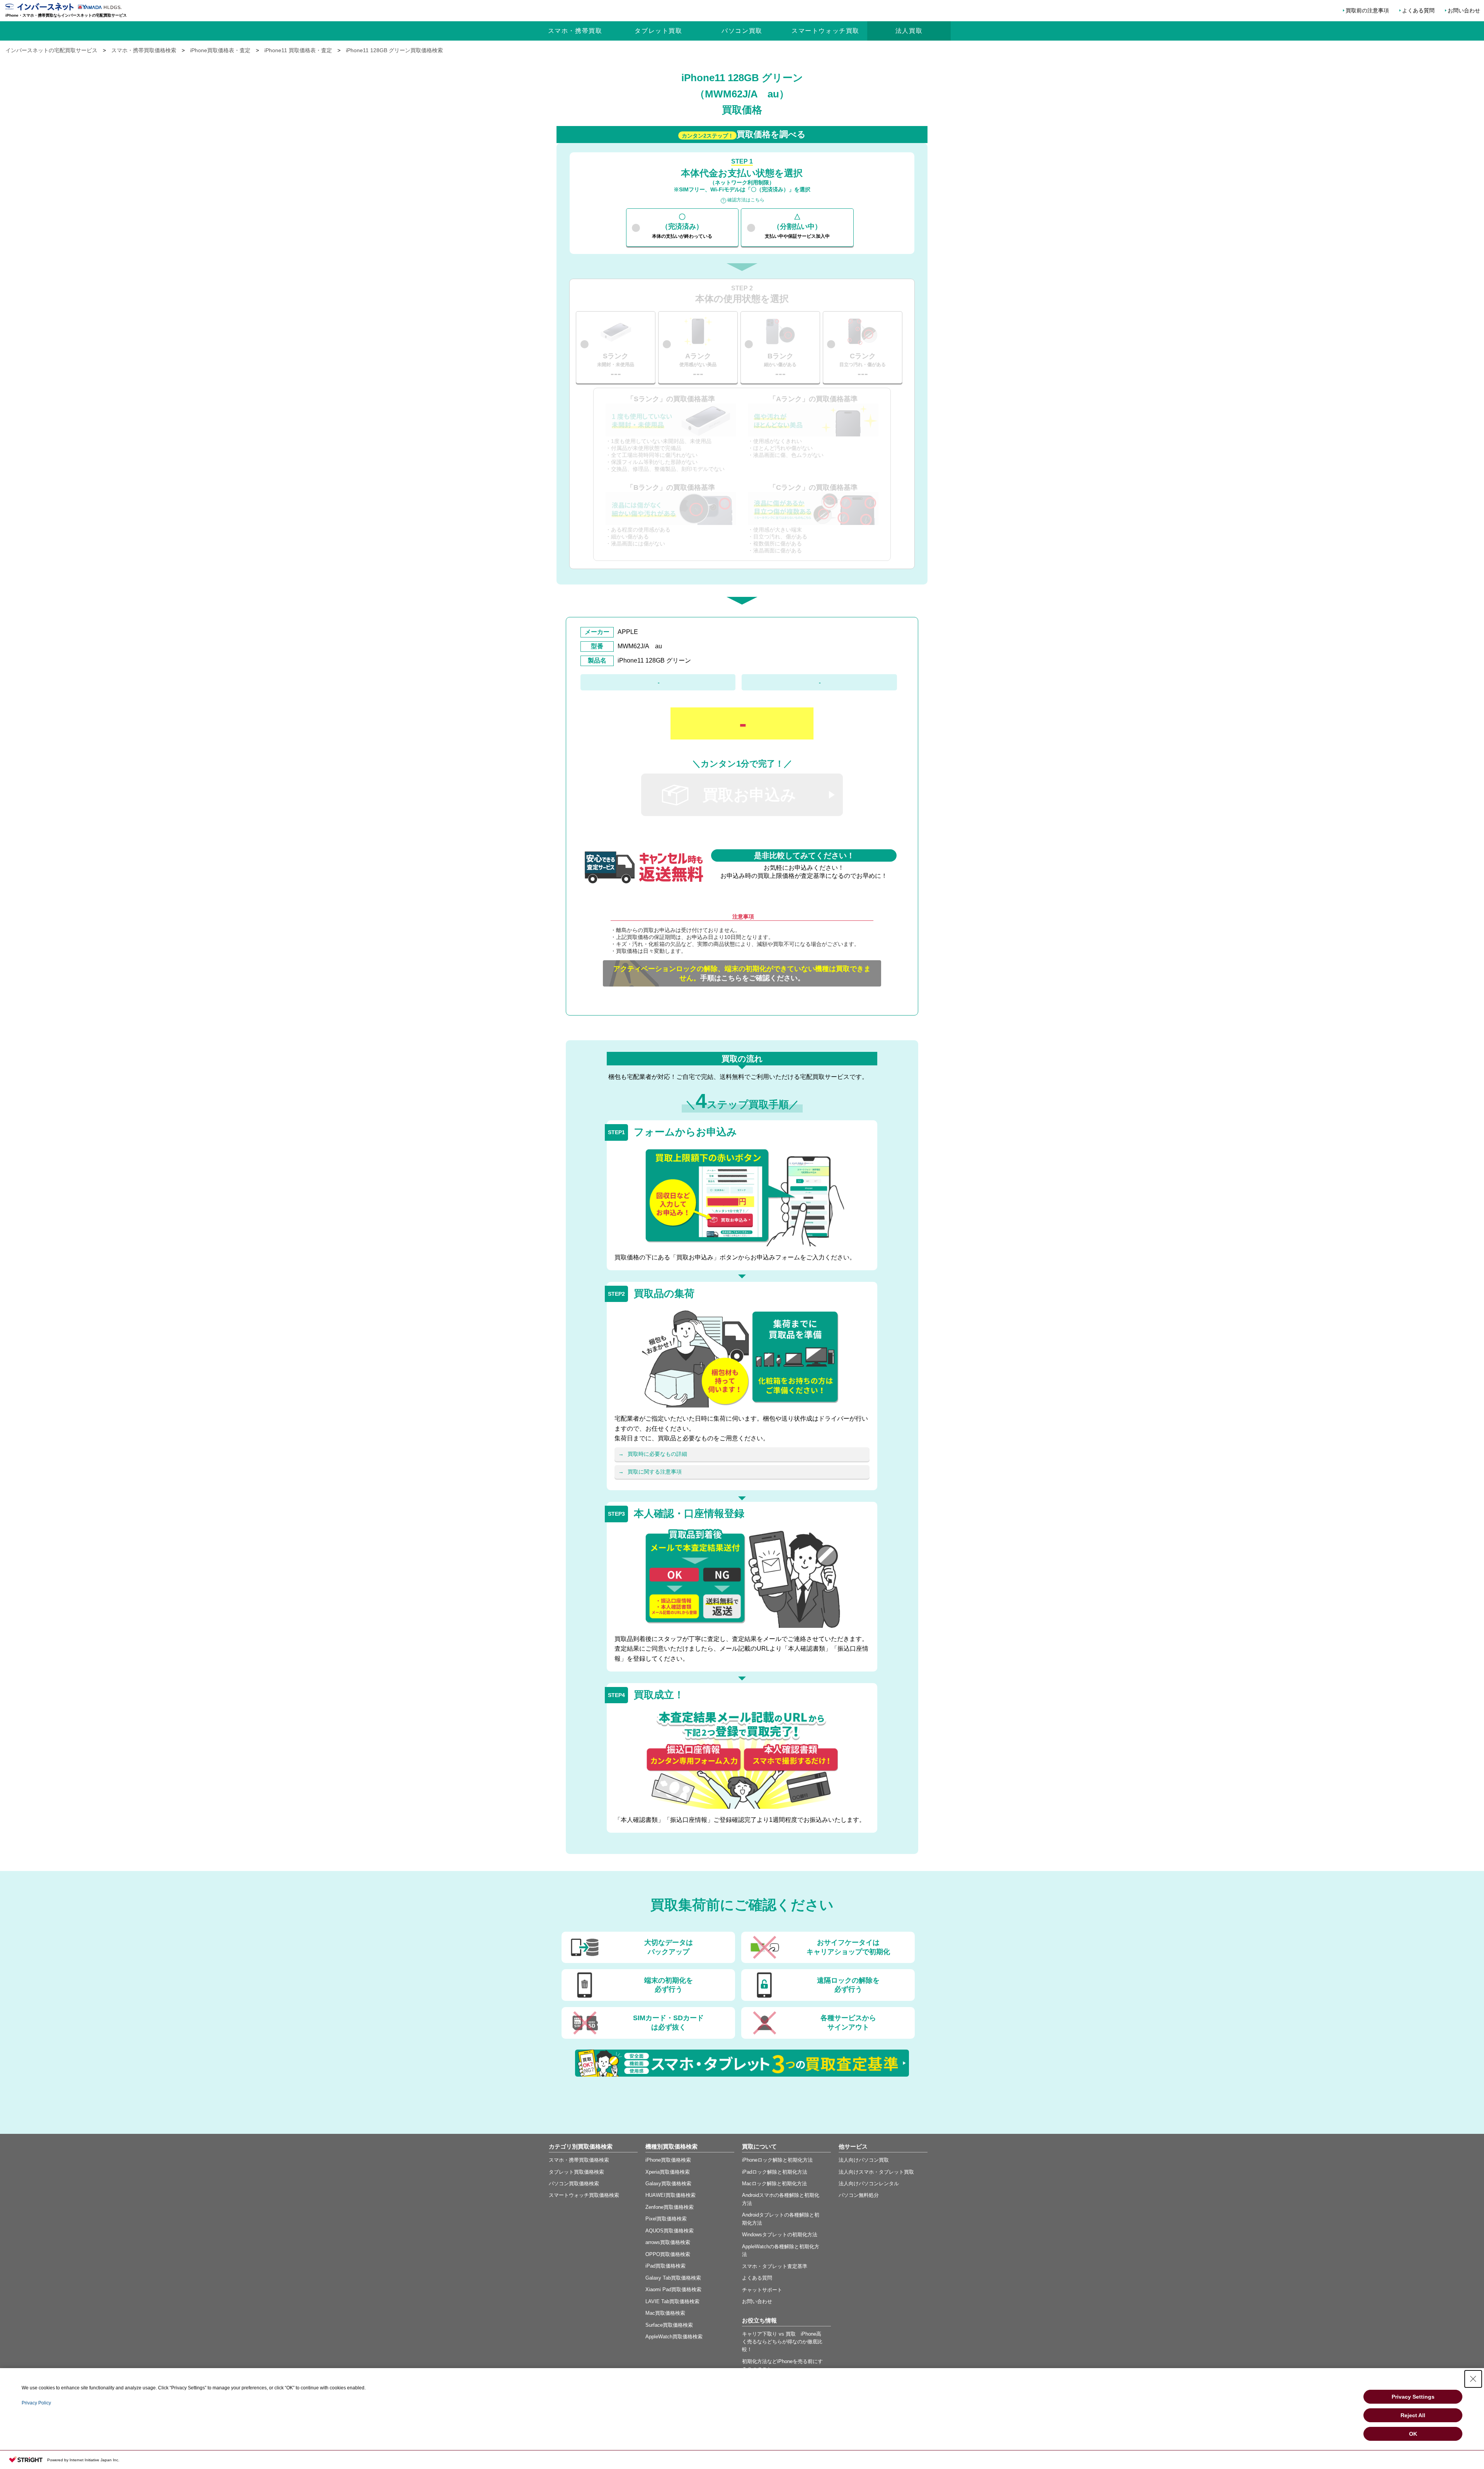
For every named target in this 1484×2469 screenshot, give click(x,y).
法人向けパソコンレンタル (869, 2184)
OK (1413, 2434)
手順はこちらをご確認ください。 (742, 973)
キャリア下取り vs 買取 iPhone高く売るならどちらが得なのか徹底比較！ (782, 2342)
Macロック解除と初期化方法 (774, 2184)
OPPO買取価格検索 (668, 2254)
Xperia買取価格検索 (668, 2172)
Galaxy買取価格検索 (668, 2184)
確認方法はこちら (746, 200)
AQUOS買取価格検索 (670, 2231)
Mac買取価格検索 (665, 2313)
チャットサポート (762, 2290)
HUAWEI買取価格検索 (671, 2195)
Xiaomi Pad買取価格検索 (673, 2289)
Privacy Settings (1413, 2397)
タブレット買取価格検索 (576, 2172)
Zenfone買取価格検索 (670, 2207)
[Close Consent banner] (1473, 2379)
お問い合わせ (1464, 10)
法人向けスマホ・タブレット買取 (876, 2172)
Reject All (1413, 2415)
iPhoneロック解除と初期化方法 (777, 2160)
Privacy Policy (36, 2403)
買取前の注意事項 (1367, 10)
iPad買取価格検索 (665, 2266)
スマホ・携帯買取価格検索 (579, 2160)
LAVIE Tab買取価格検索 (672, 2301)
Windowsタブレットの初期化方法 (780, 2235)
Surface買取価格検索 (669, 2325)
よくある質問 (1418, 10)
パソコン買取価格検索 (574, 2184)
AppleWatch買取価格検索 (674, 2337)
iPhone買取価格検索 (668, 2160)
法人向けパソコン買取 (864, 2160)
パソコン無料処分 (859, 2195)
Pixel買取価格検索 (666, 2219)
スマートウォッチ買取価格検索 (584, 2195)
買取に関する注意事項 (655, 1472)
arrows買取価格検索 (668, 2242)
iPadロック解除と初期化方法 (775, 2172)
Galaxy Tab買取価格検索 (673, 2278)
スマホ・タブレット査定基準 (775, 2266)
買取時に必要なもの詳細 (657, 1454)
